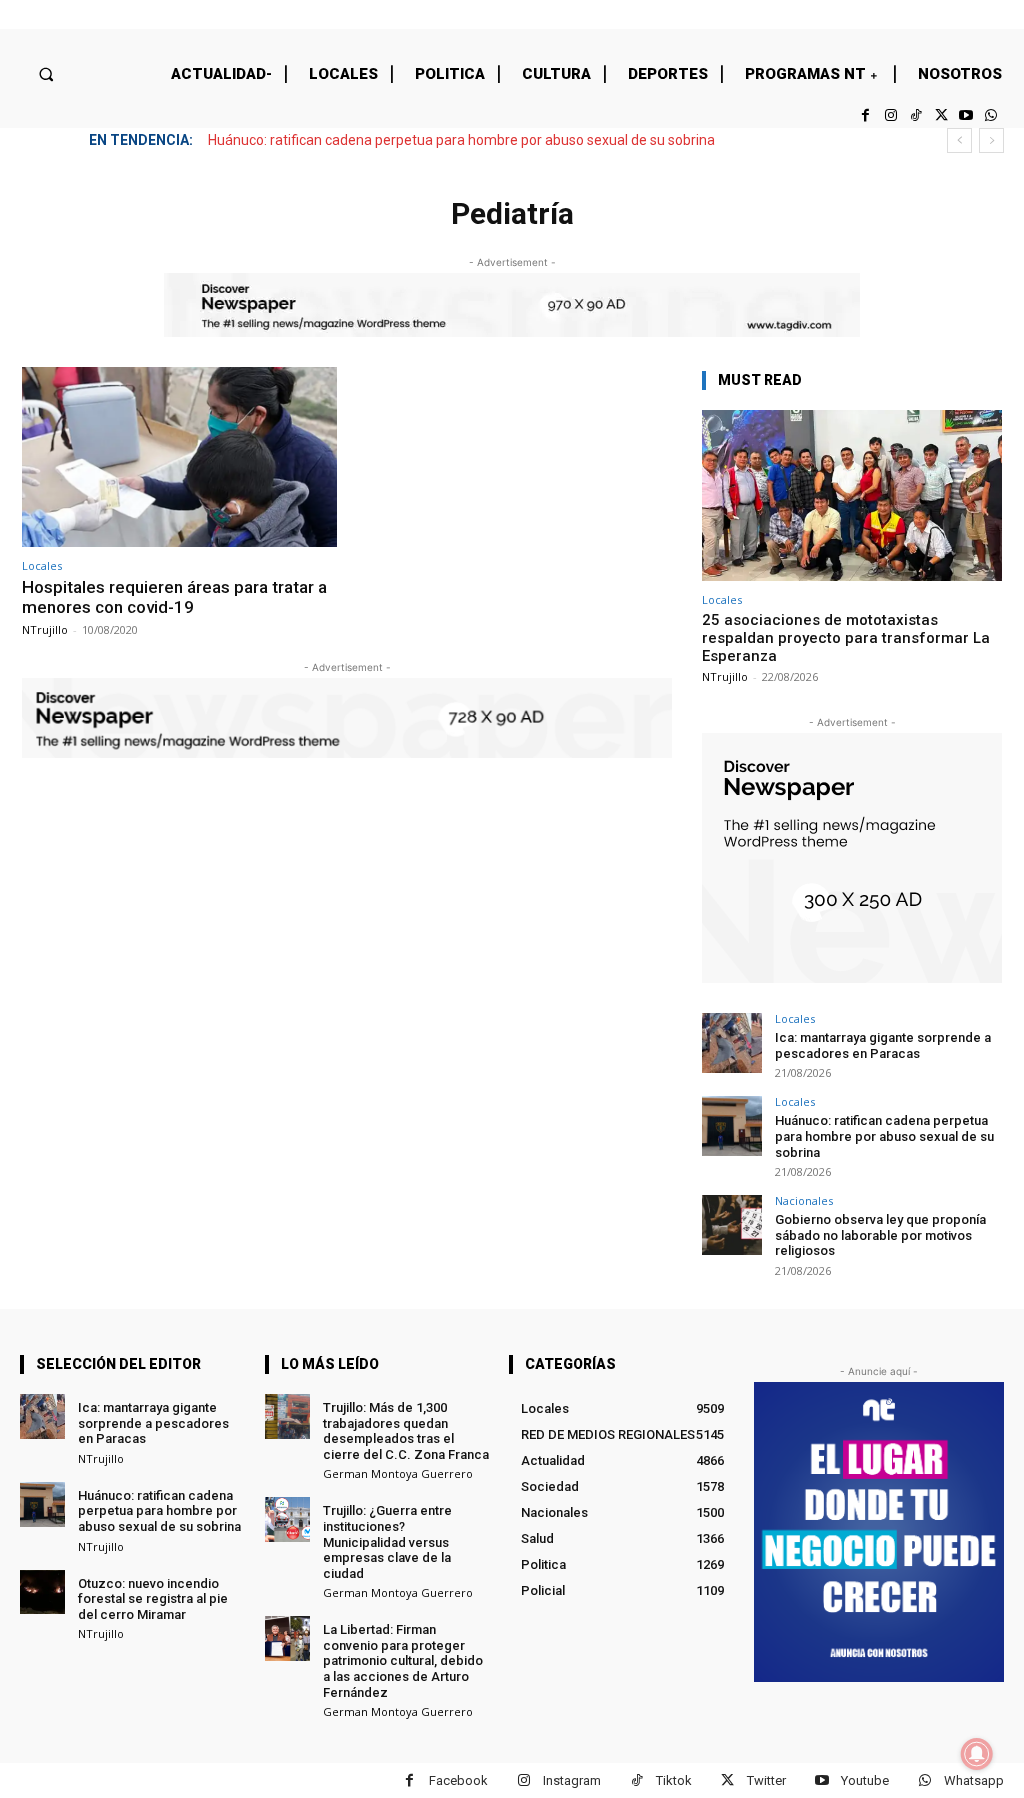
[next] (991, 140)
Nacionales (804, 1200)
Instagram (572, 1780)
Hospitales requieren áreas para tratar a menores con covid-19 (174, 597)
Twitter (766, 1780)
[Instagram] (890, 115)
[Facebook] (865, 115)
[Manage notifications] (977, 1754)
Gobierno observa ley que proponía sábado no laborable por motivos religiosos (880, 1235)
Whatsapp (974, 1780)
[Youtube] (966, 115)
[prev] (959, 140)
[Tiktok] (915, 115)
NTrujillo (45, 629)
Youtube (865, 1780)
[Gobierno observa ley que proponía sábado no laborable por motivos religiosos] (732, 1225)
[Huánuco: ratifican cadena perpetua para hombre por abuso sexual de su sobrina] (732, 1126)
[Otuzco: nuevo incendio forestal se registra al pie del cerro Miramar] (42, 1592)
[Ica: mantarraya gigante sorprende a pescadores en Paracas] (732, 1043)
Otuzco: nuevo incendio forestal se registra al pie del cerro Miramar (153, 1599)
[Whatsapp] (991, 115)
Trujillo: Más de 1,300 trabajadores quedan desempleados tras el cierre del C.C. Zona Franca (406, 1431)
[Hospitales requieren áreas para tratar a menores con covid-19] (179, 457)
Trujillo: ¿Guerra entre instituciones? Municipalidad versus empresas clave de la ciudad (387, 1541)
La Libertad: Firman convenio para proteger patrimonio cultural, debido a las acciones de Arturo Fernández (403, 1660)
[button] (45, 73)
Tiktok (674, 1780)
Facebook (458, 1780)
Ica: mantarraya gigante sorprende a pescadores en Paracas (883, 1045)
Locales (42, 565)
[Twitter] (940, 115)
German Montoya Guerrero (398, 1473)
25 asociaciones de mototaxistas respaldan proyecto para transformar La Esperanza (846, 638)
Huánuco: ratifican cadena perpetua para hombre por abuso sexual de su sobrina (461, 140)
